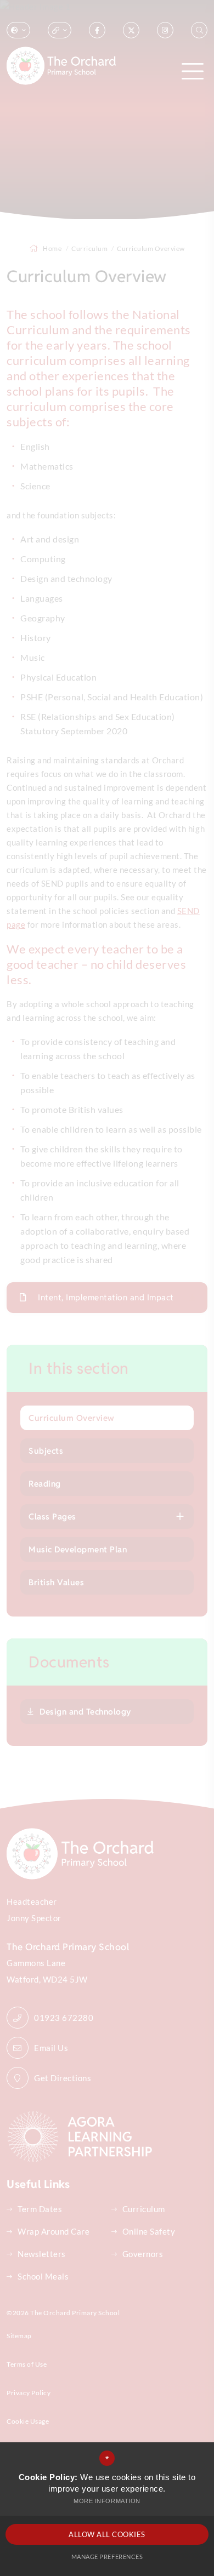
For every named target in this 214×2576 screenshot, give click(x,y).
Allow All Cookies (107, 2534)
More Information (107, 2501)
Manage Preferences (107, 2557)
